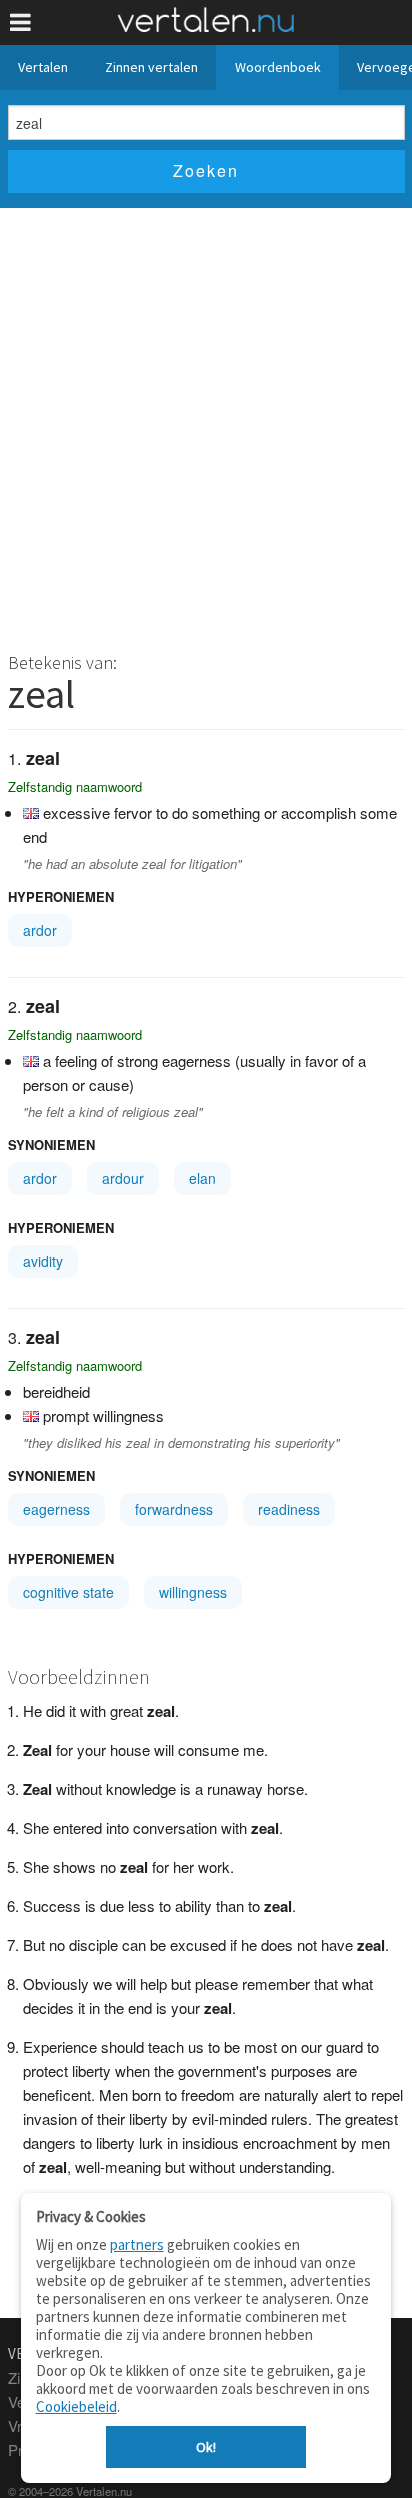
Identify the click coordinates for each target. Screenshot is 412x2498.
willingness (193, 1592)
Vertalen (43, 67)
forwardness (174, 1509)
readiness (289, 1509)
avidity (43, 1261)
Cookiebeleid (76, 2406)
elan (202, 1178)
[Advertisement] (206, 424)
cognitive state (68, 1592)
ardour (123, 1178)
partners (137, 2244)
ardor (40, 930)
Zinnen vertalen (151, 67)
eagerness (56, 1509)
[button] (20, 22)
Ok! (206, 2447)
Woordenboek (278, 67)
